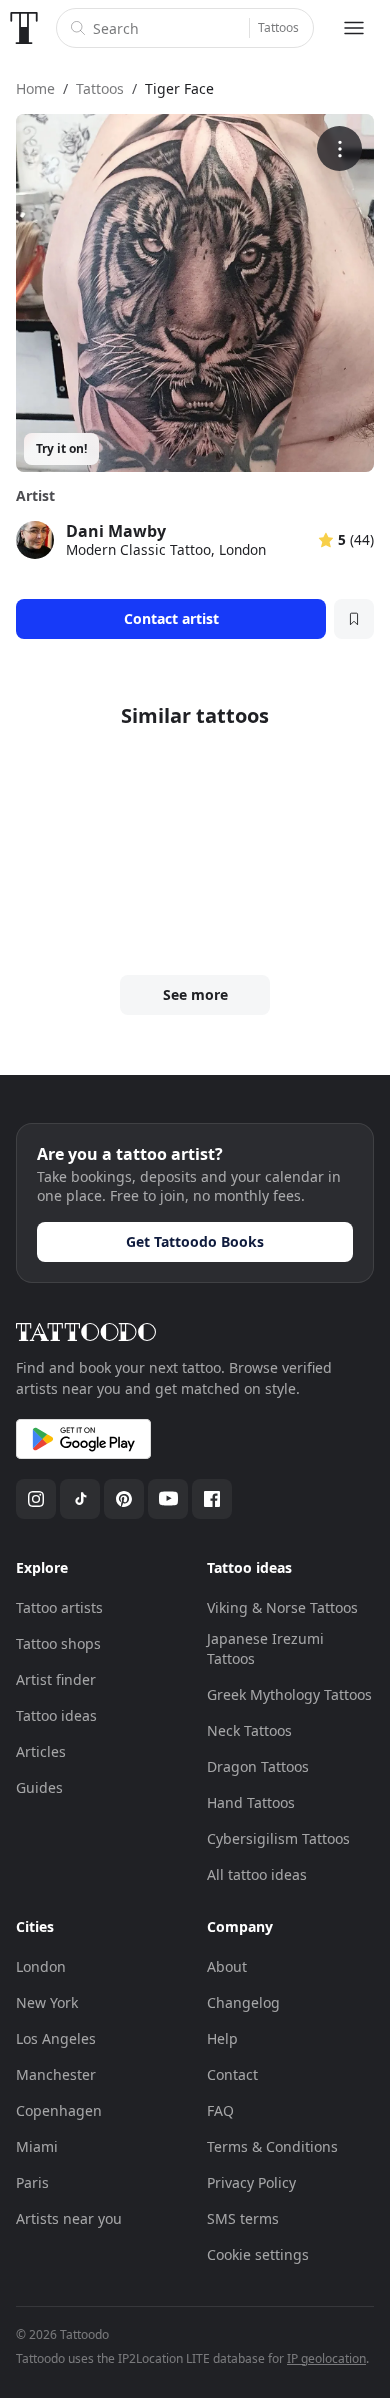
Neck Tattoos (249, 1730)
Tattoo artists (59, 1607)
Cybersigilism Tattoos (278, 1838)
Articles (41, 1751)
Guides (39, 1787)
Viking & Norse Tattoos (282, 1607)
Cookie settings (258, 2254)
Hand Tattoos (251, 1802)
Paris (32, 2182)
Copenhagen (59, 2110)
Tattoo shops (58, 1643)
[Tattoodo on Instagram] (36, 1499)
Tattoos (278, 27)
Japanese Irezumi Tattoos (265, 1648)
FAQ (220, 2110)
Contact (232, 2074)
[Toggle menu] (354, 28)
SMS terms (243, 2218)
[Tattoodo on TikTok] (80, 1499)
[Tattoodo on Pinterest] (124, 1499)
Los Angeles (56, 2038)
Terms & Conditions (272, 2146)
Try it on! (61, 448)
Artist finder (56, 1679)
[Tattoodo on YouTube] (168, 1499)
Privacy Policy (251, 2182)
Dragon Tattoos (258, 1766)
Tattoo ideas (56, 1715)
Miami (37, 2146)
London (41, 1966)
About (227, 1966)
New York (47, 2002)
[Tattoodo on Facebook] (212, 1499)
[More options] (339, 148)
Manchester (56, 2074)
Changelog (243, 2002)
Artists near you (69, 2218)
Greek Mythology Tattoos (289, 1694)
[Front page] (24, 28)
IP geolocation (326, 2358)
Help (222, 2038)
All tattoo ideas (257, 1874)
